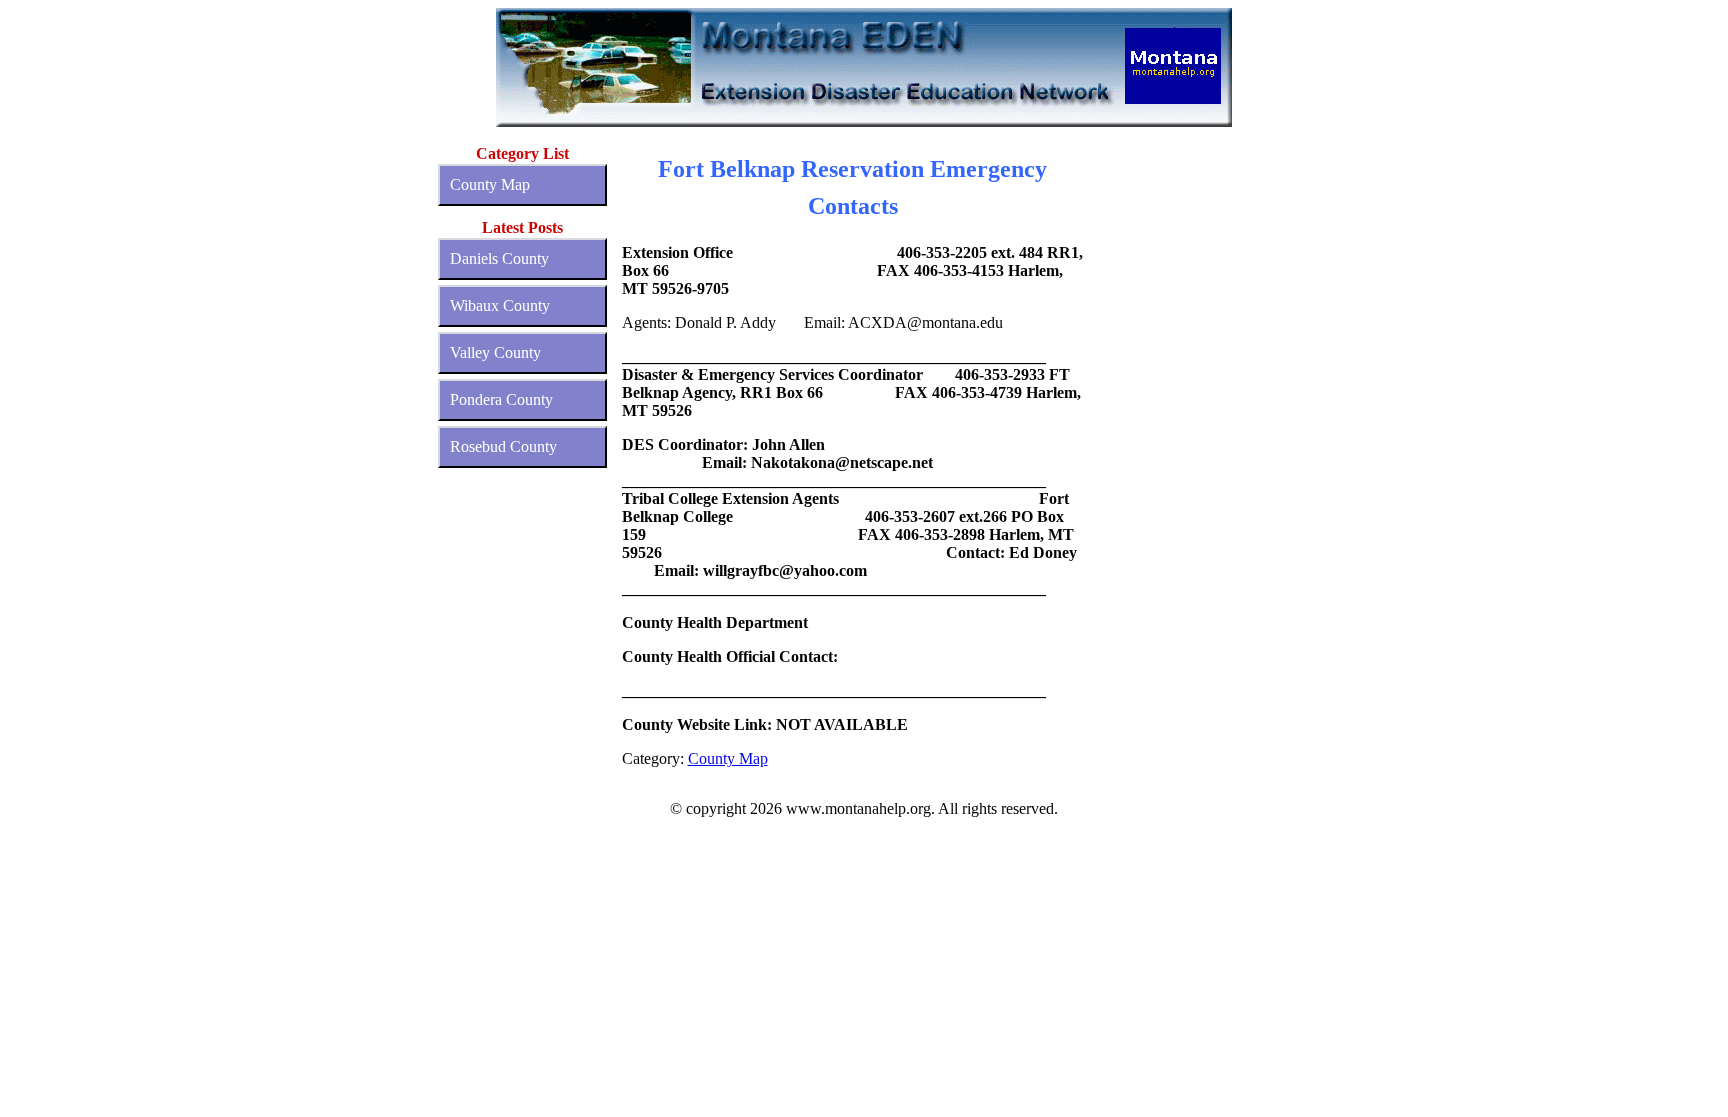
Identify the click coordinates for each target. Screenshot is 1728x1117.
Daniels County (499, 258)
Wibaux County (500, 305)
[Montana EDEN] (864, 67)
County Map (490, 184)
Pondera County (501, 399)
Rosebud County (503, 446)
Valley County (495, 352)
